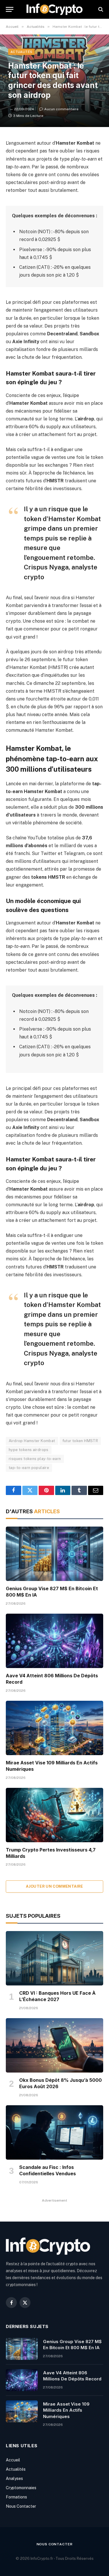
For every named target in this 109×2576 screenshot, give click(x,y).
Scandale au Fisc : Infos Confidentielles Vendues (48, 2170)
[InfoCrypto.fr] (55, 9)
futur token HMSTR (80, 1441)
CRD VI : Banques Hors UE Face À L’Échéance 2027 (57, 1996)
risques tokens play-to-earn (35, 1459)
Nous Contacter (21, 2506)
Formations (16, 2497)
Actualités (21, 52)
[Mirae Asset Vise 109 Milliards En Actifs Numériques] (54, 1728)
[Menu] (10, 9)
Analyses (14, 2478)
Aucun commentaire (61, 109)
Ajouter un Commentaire (54, 1886)
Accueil (13, 2460)
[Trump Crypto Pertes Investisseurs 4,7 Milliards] (54, 1815)
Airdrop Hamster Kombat (32, 1441)
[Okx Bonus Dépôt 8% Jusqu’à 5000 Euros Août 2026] (54, 2045)
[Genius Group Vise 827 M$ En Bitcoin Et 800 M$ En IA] (54, 1554)
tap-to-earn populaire (29, 1468)
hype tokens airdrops (29, 1450)
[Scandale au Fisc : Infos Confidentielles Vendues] (54, 2132)
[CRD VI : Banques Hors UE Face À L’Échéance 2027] (54, 1958)
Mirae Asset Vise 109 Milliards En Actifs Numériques (66, 2410)
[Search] (100, 9)
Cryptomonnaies (21, 2488)
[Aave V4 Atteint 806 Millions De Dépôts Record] (54, 1641)
